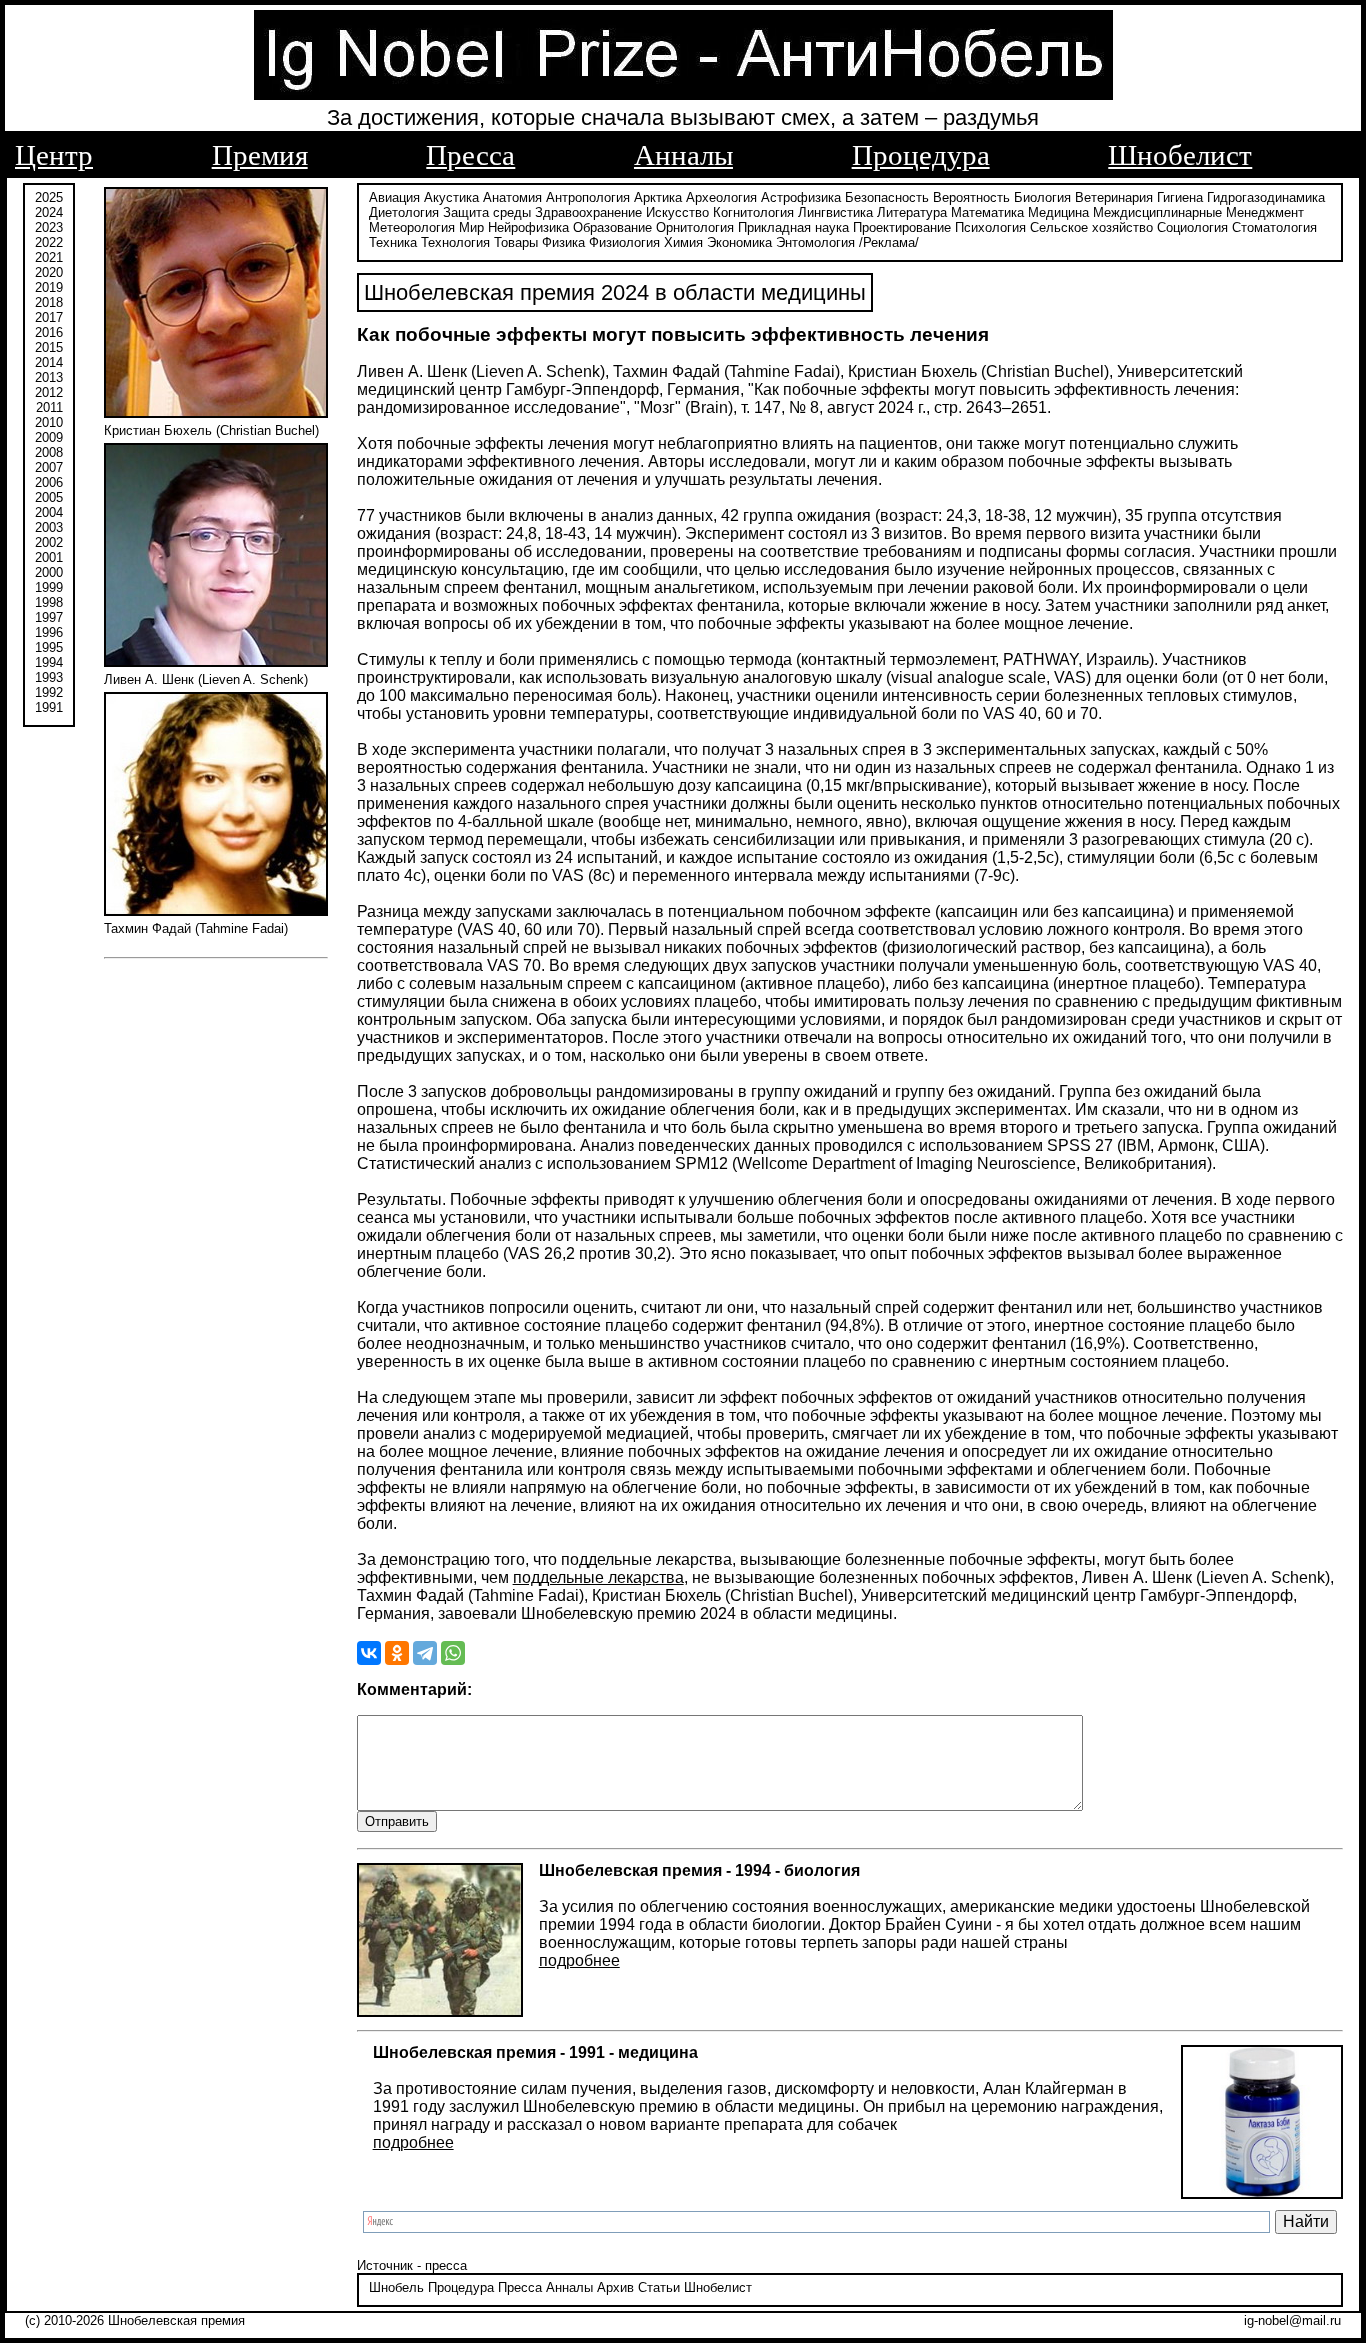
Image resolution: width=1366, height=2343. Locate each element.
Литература (912, 212)
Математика (987, 212)
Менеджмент (1265, 212)
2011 (49, 407)
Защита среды (487, 212)
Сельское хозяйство (1091, 227)
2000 (49, 572)
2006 (49, 482)
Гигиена (1180, 197)
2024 (49, 212)
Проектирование (902, 227)
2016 (49, 332)
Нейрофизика (528, 227)
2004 (49, 512)
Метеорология (412, 227)
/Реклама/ (889, 242)
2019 (49, 287)
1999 (49, 587)
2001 (49, 557)
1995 (49, 647)
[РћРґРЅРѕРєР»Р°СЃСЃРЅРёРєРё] (397, 1653)
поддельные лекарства (598, 1577)
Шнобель (396, 2287)
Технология (455, 242)
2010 (49, 422)
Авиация (394, 197)
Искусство (677, 212)
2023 (49, 227)
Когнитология (753, 212)
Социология (1192, 227)
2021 (49, 257)
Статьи (659, 2287)
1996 (49, 632)
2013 (49, 377)
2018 (49, 302)
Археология (721, 197)
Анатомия (512, 197)
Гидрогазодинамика (1266, 197)
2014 (49, 362)
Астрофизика (801, 197)
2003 (49, 527)
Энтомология (815, 242)
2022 (49, 242)
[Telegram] (425, 1653)
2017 (49, 317)
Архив (615, 2287)
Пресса (470, 155)
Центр (54, 155)
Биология (1042, 197)
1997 (49, 617)
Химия (683, 242)
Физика (563, 242)
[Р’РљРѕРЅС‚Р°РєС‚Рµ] (369, 1653)
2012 (49, 392)
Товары (516, 242)
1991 (49, 707)
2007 (49, 467)
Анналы (683, 155)
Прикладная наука (793, 227)
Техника (393, 242)
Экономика (739, 242)
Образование (612, 227)
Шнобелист (1180, 155)
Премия (260, 155)
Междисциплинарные (1157, 212)
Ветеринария (1114, 197)
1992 (49, 692)
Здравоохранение (588, 212)
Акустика (451, 197)
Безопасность (887, 197)
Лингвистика (835, 212)
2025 (49, 197)
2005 (49, 497)
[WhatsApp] (453, 1653)
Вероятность (971, 197)
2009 (49, 437)
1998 (49, 602)
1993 (49, 677)
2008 (49, 452)
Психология (990, 227)
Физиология (624, 242)
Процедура (921, 155)
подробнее (579, 1960)
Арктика (658, 197)
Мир (471, 227)
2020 (49, 272)
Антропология (588, 197)
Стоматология (1274, 227)
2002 (49, 542)
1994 (49, 662)
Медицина (1058, 212)
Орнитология (695, 227)
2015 (49, 347)
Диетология (404, 212)
